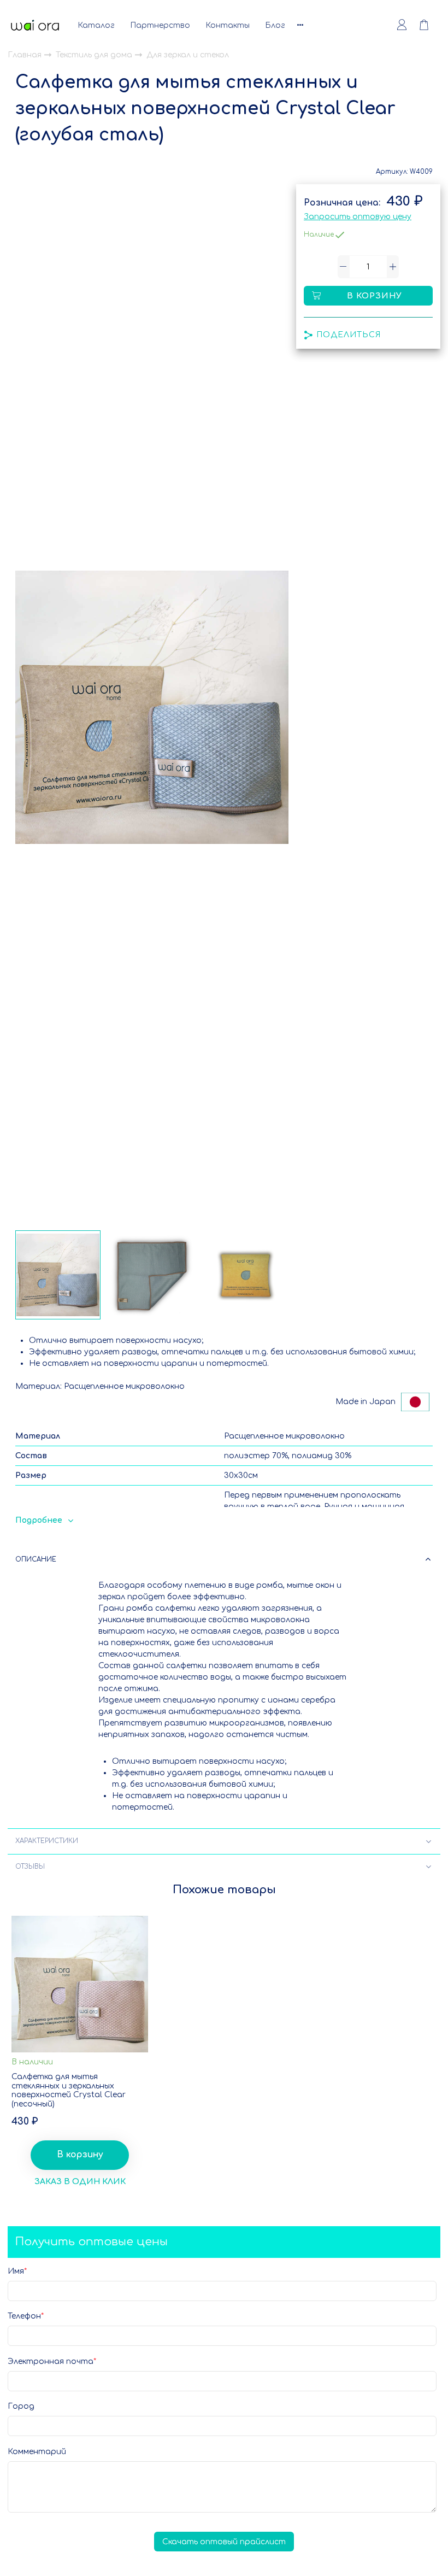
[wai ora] (35, 25)
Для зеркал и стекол (188, 55)
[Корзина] (429, 25)
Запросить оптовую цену (358, 217)
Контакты (228, 25)
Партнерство (160, 25)
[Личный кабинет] (402, 25)
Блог (275, 25)
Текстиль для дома (95, 55)
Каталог (96, 25)
